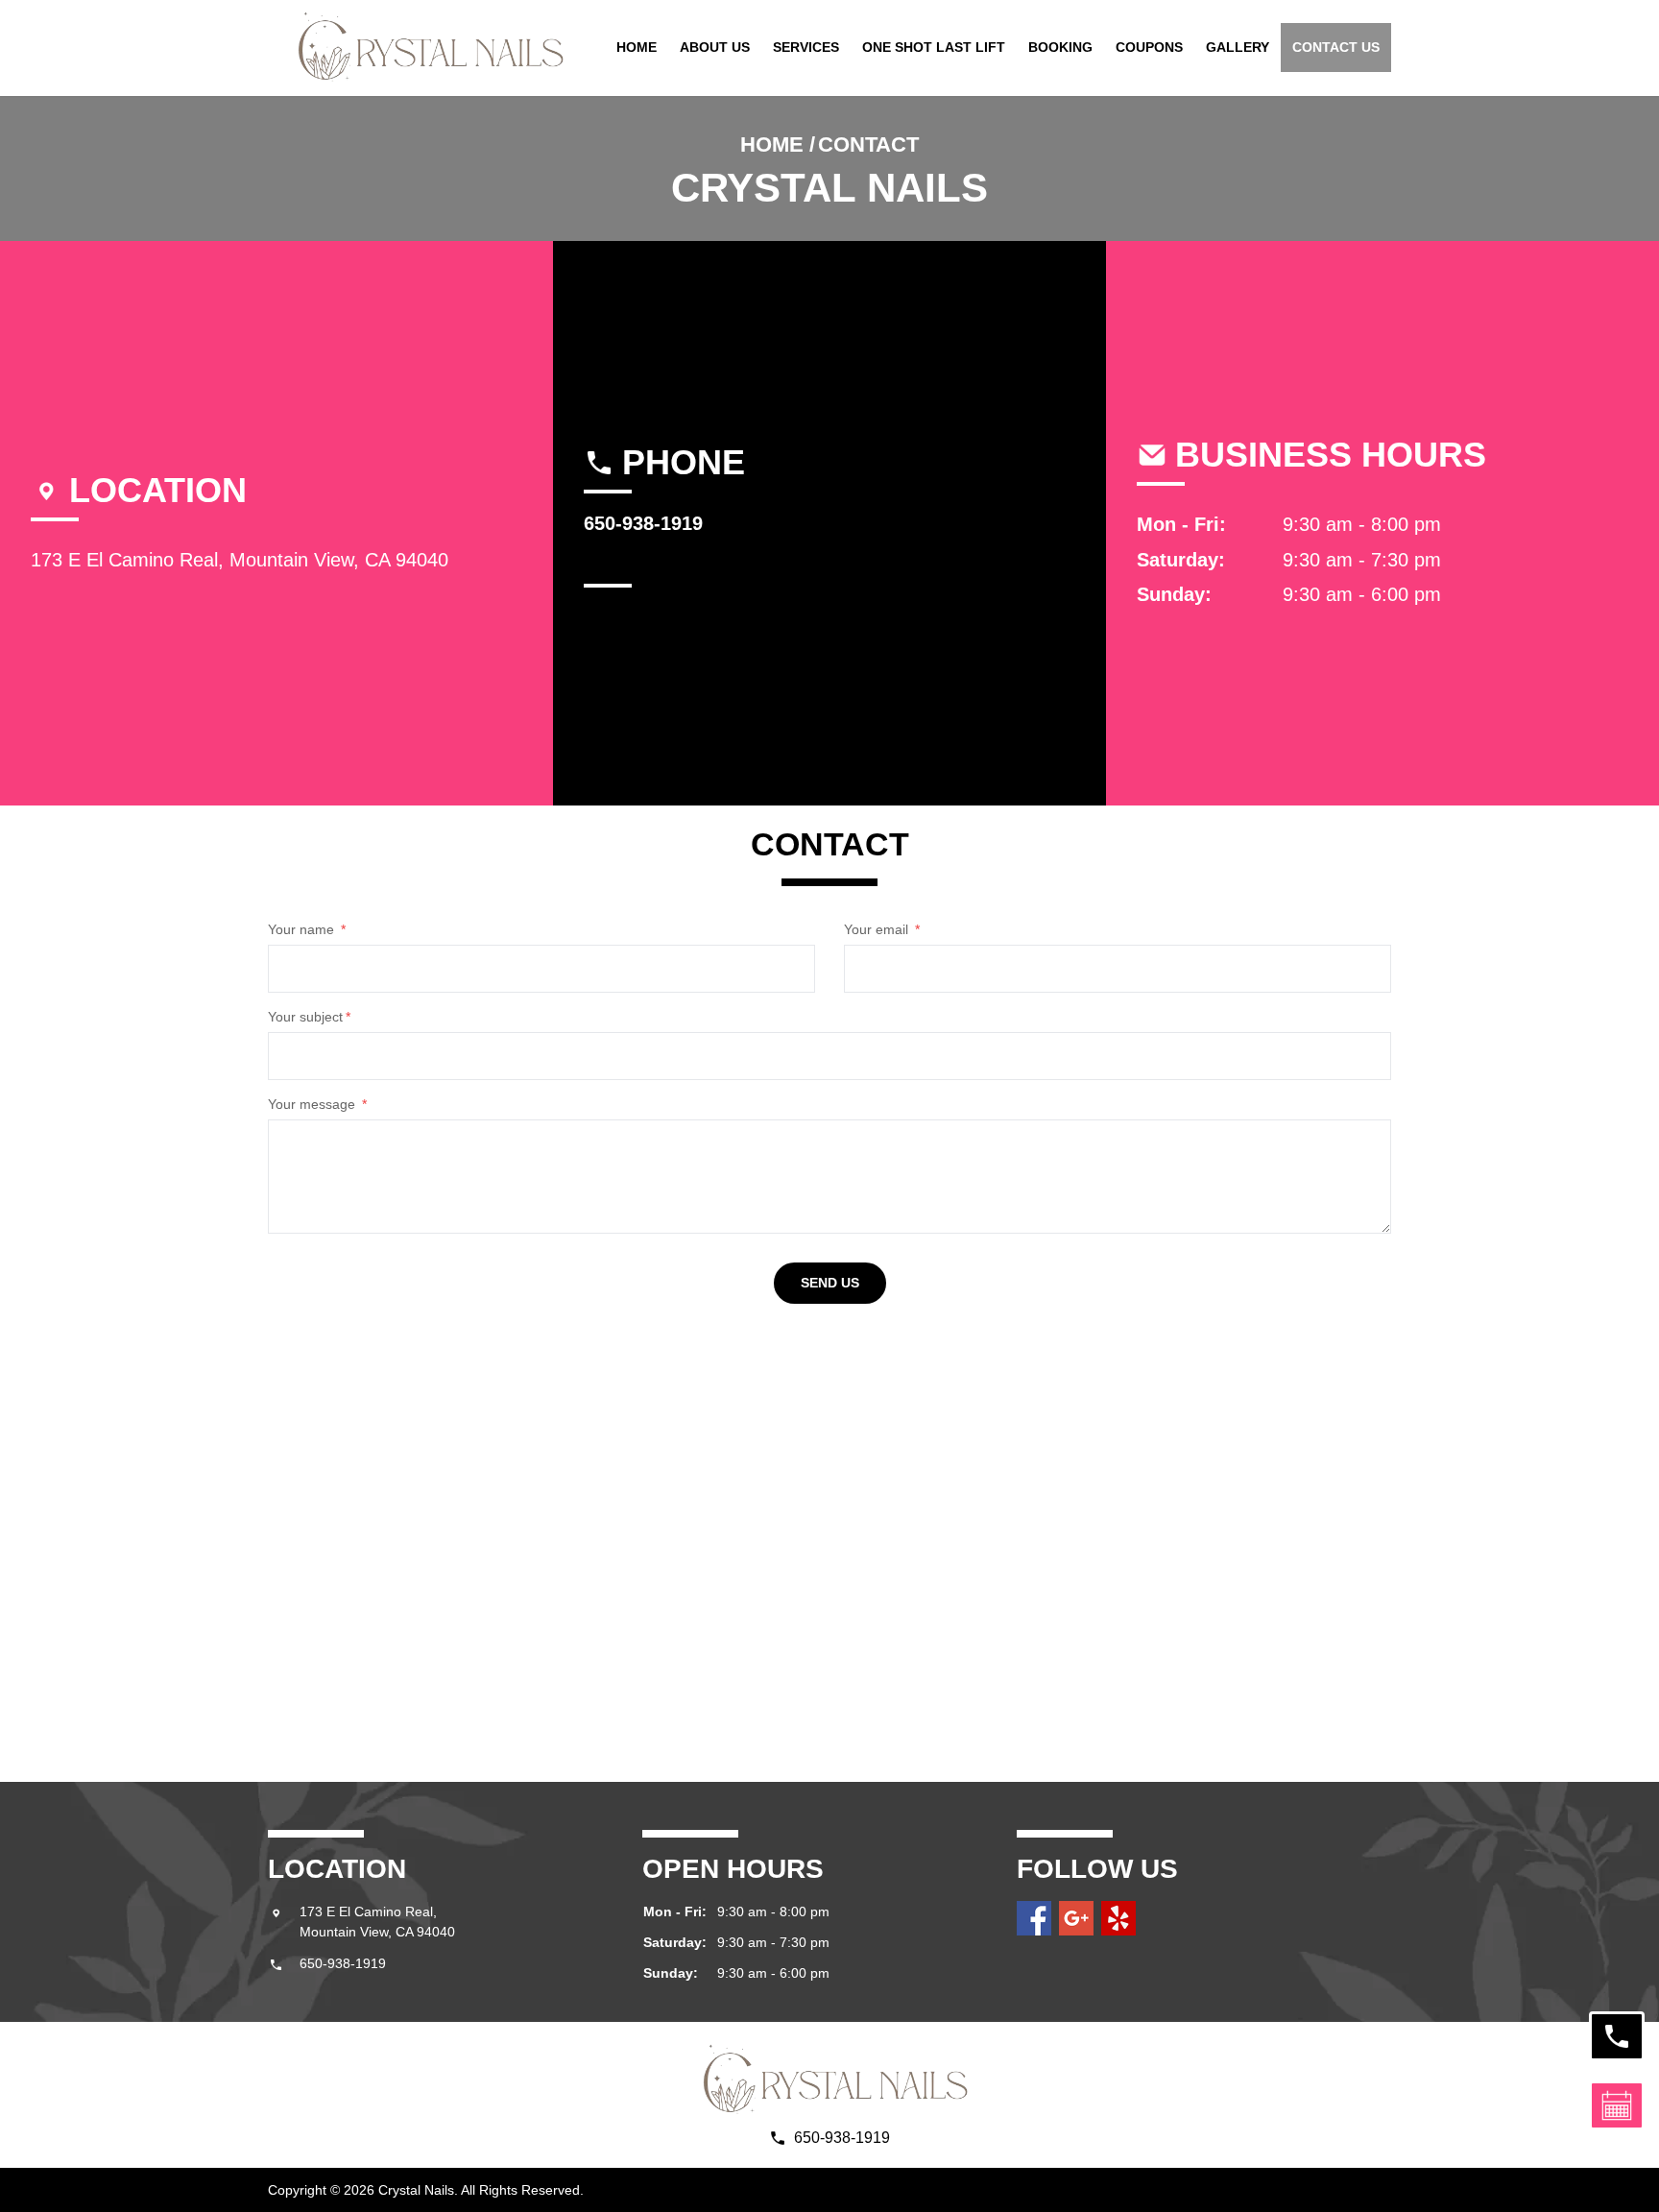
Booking (1060, 47)
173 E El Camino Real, (370, 1911)
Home (637, 47)
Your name (307, 929)
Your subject (309, 1017)
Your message (317, 1104)
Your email (882, 929)
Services (806, 47)
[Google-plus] (1076, 1918)
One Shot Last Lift (934, 47)
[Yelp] (1118, 1918)
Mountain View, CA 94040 (377, 1932)
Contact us (1336, 47)
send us (830, 1283)
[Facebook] (1034, 1918)
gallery (1238, 47)
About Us (715, 47)
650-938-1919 (343, 1963)
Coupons (1149, 47)
